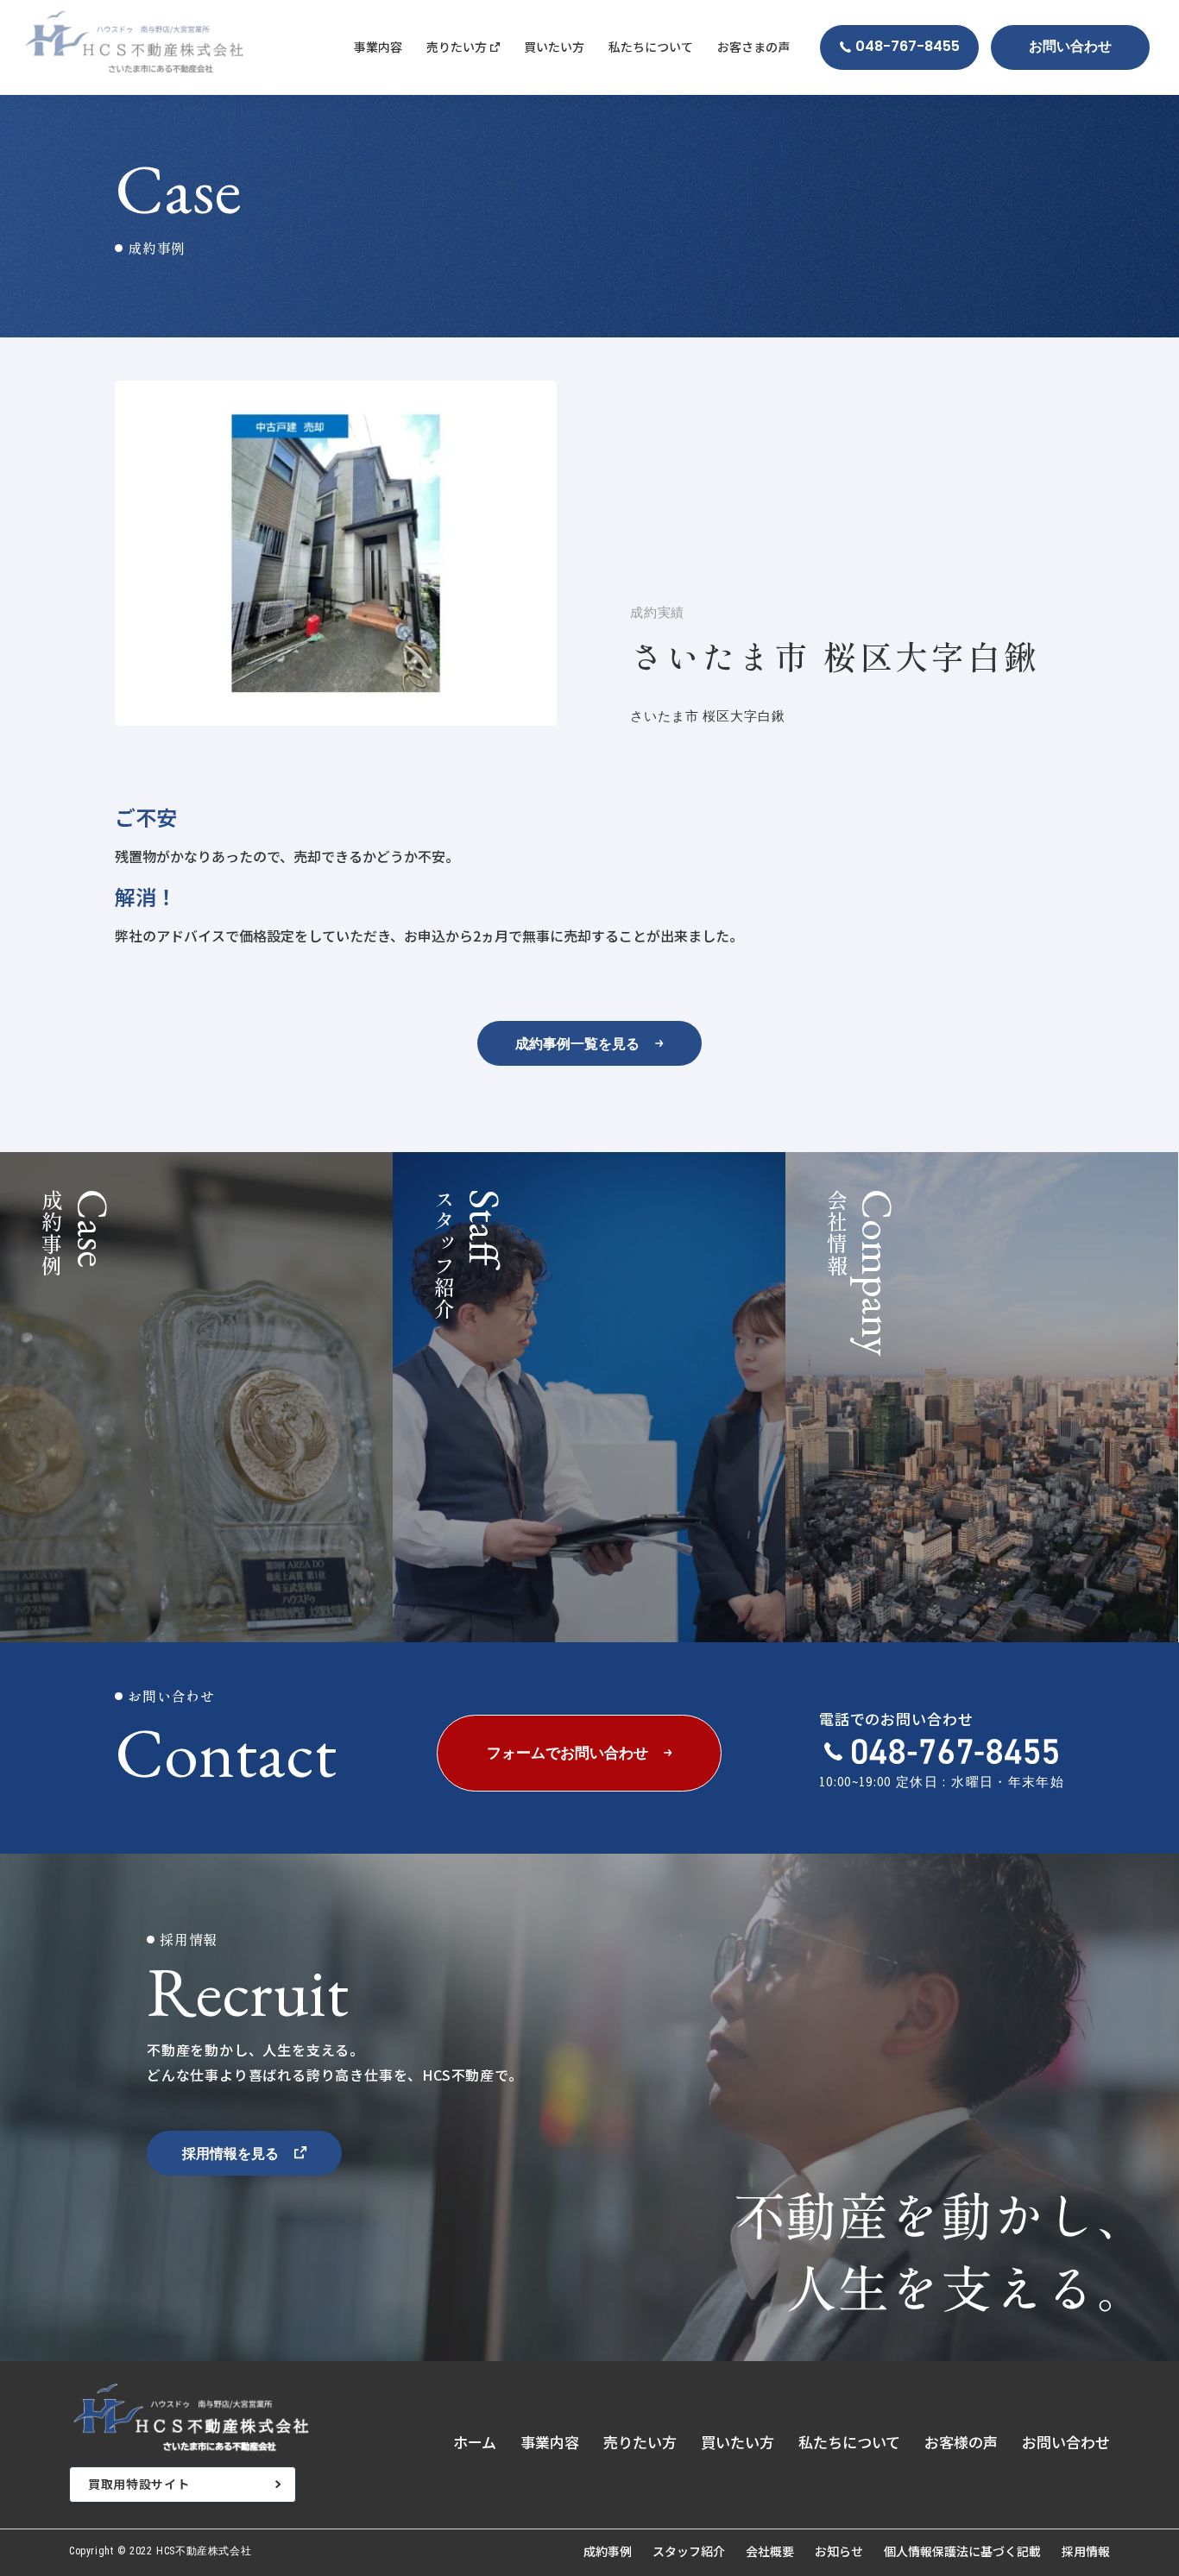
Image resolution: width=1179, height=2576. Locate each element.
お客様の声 (961, 2442)
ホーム (475, 2442)
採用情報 (1086, 2551)
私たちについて (651, 47)
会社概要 (770, 2551)
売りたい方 (640, 2442)
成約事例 (608, 2551)
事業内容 (378, 47)
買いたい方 (554, 47)
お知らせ (839, 2551)
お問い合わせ (1066, 2442)
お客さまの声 (753, 47)
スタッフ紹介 (689, 2551)
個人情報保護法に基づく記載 (962, 2551)
